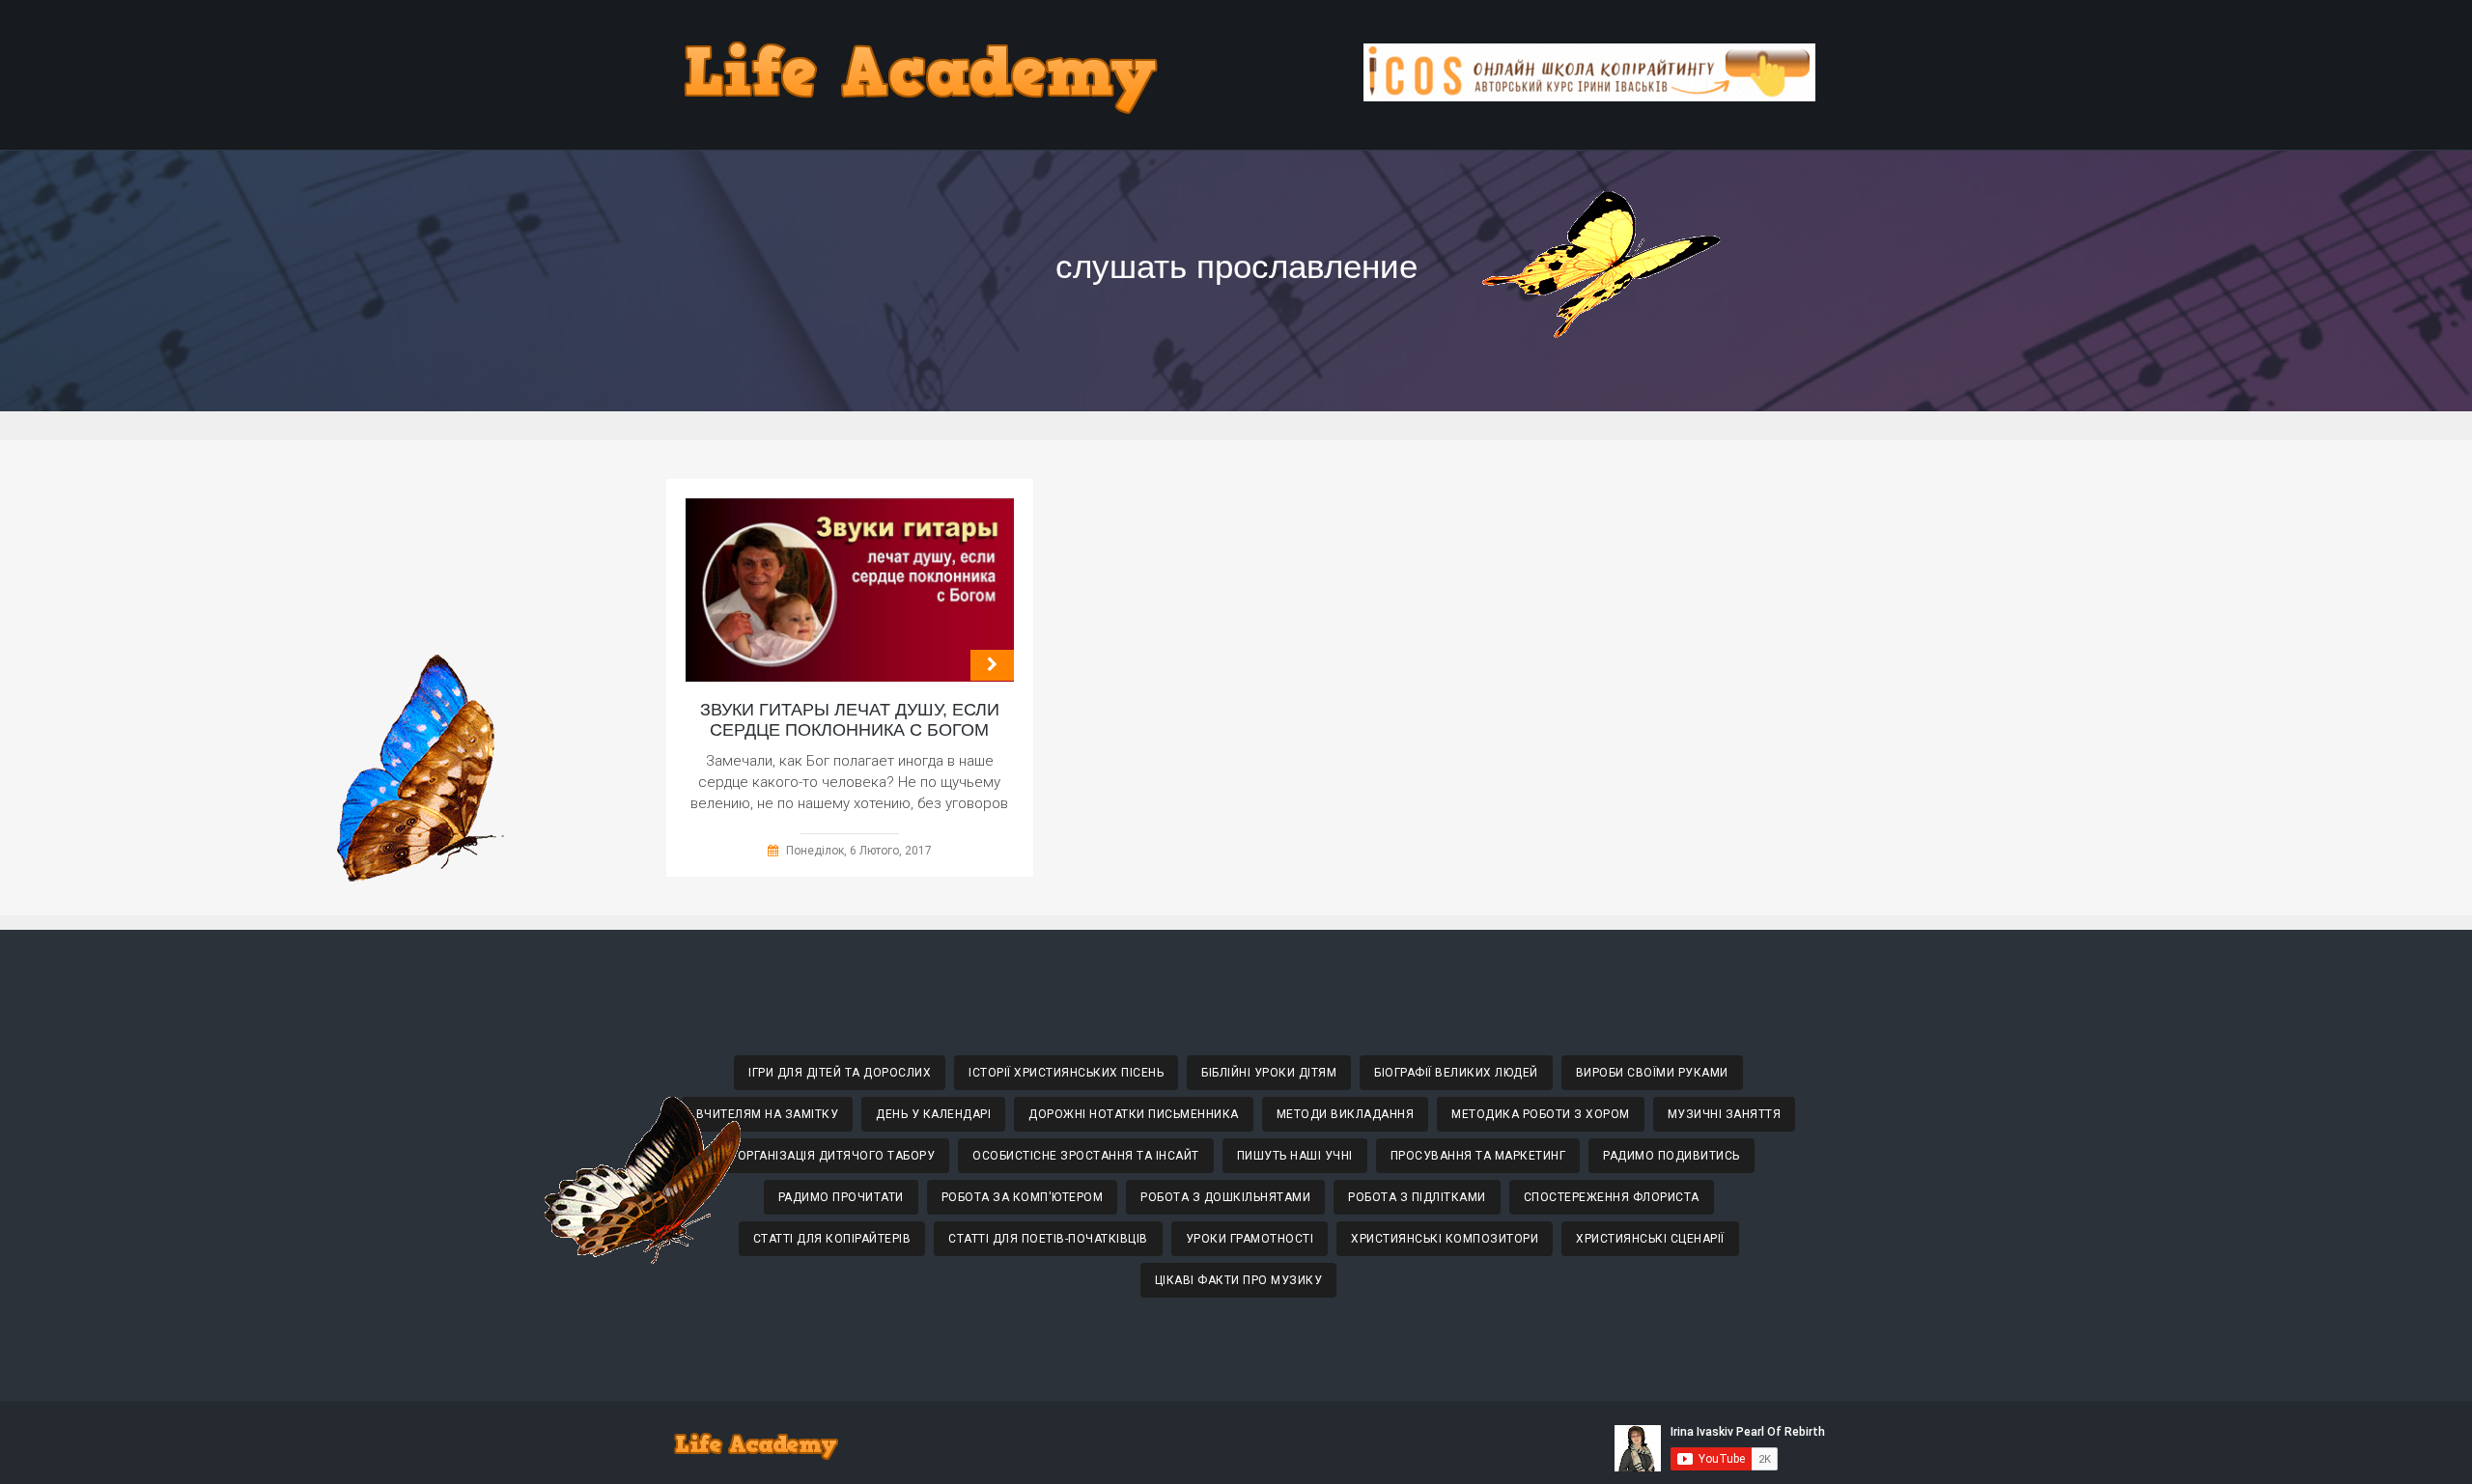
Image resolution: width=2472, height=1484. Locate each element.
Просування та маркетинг (1478, 1156)
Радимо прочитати (841, 1197)
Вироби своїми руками (1652, 1073)
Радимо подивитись (1671, 1156)
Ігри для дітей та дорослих (840, 1073)
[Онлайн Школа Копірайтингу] (1589, 96)
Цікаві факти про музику (1239, 1280)
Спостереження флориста (1612, 1197)
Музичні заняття (1725, 1114)
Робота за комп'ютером (1023, 1197)
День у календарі (933, 1114)
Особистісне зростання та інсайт (1086, 1156)
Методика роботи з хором (1541, 1114)
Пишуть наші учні (1295, 1156)
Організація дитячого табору (837, 1156)
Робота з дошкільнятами (1225, 1197)
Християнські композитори (1445, 1239)
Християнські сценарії (1650, 1239)
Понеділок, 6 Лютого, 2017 (859, 851)
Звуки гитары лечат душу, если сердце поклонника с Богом (850, 720)
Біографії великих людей (1456, 1073)
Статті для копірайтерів (832, 1239)
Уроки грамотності (1250, 1239)
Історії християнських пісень (1066, 1073)
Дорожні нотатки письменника (1134, 1114)
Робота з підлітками (1417, 1197)
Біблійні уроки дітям (1269, 1073)
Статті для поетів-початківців (1048, 1239)
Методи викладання (1346, 1114)
